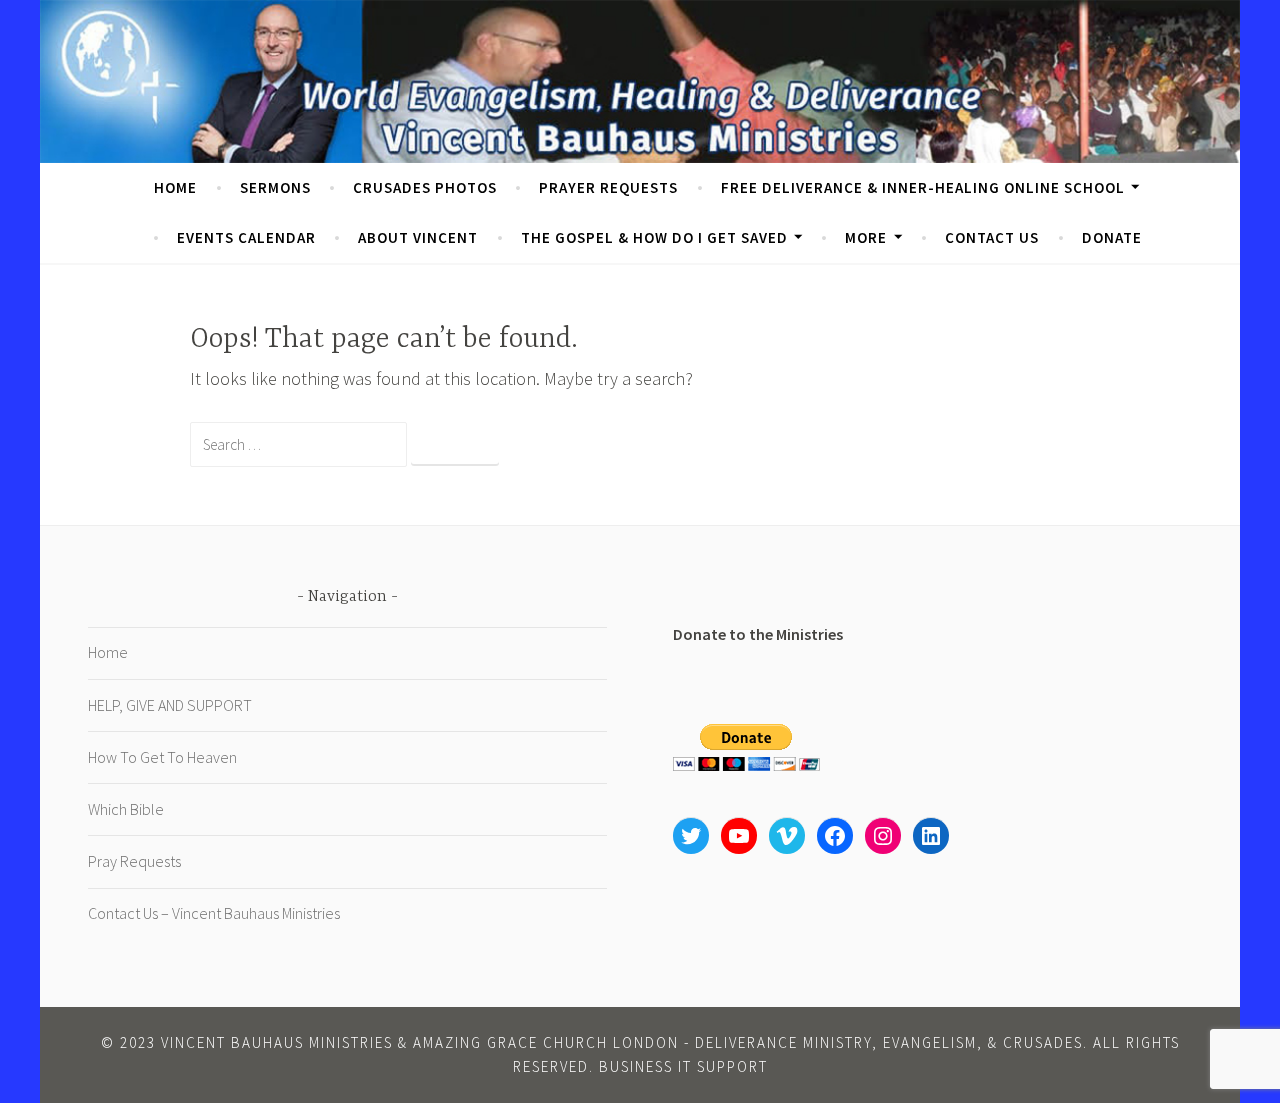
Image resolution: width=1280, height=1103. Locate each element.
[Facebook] (835, 836)
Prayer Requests (608, 187)
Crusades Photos (425, 187)
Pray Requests (134, 861)
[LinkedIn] (931, 836)
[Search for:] (300, 443)
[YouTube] (739, 836)
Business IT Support (683, 1066)
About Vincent (418, 237)
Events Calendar (246, 237)
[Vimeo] (787, 836)
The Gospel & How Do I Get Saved (654, 237)
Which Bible (126, 809)
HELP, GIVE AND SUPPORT (170, 705)
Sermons (275, 187)
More (866, 237)
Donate (1112, 237)
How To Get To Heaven (162, 757)
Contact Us (992, 237)
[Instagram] (883, 836)
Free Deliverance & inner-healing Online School (923, 187)
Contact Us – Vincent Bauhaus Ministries (214, 913)
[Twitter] (691, 836)
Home (175, 187)
